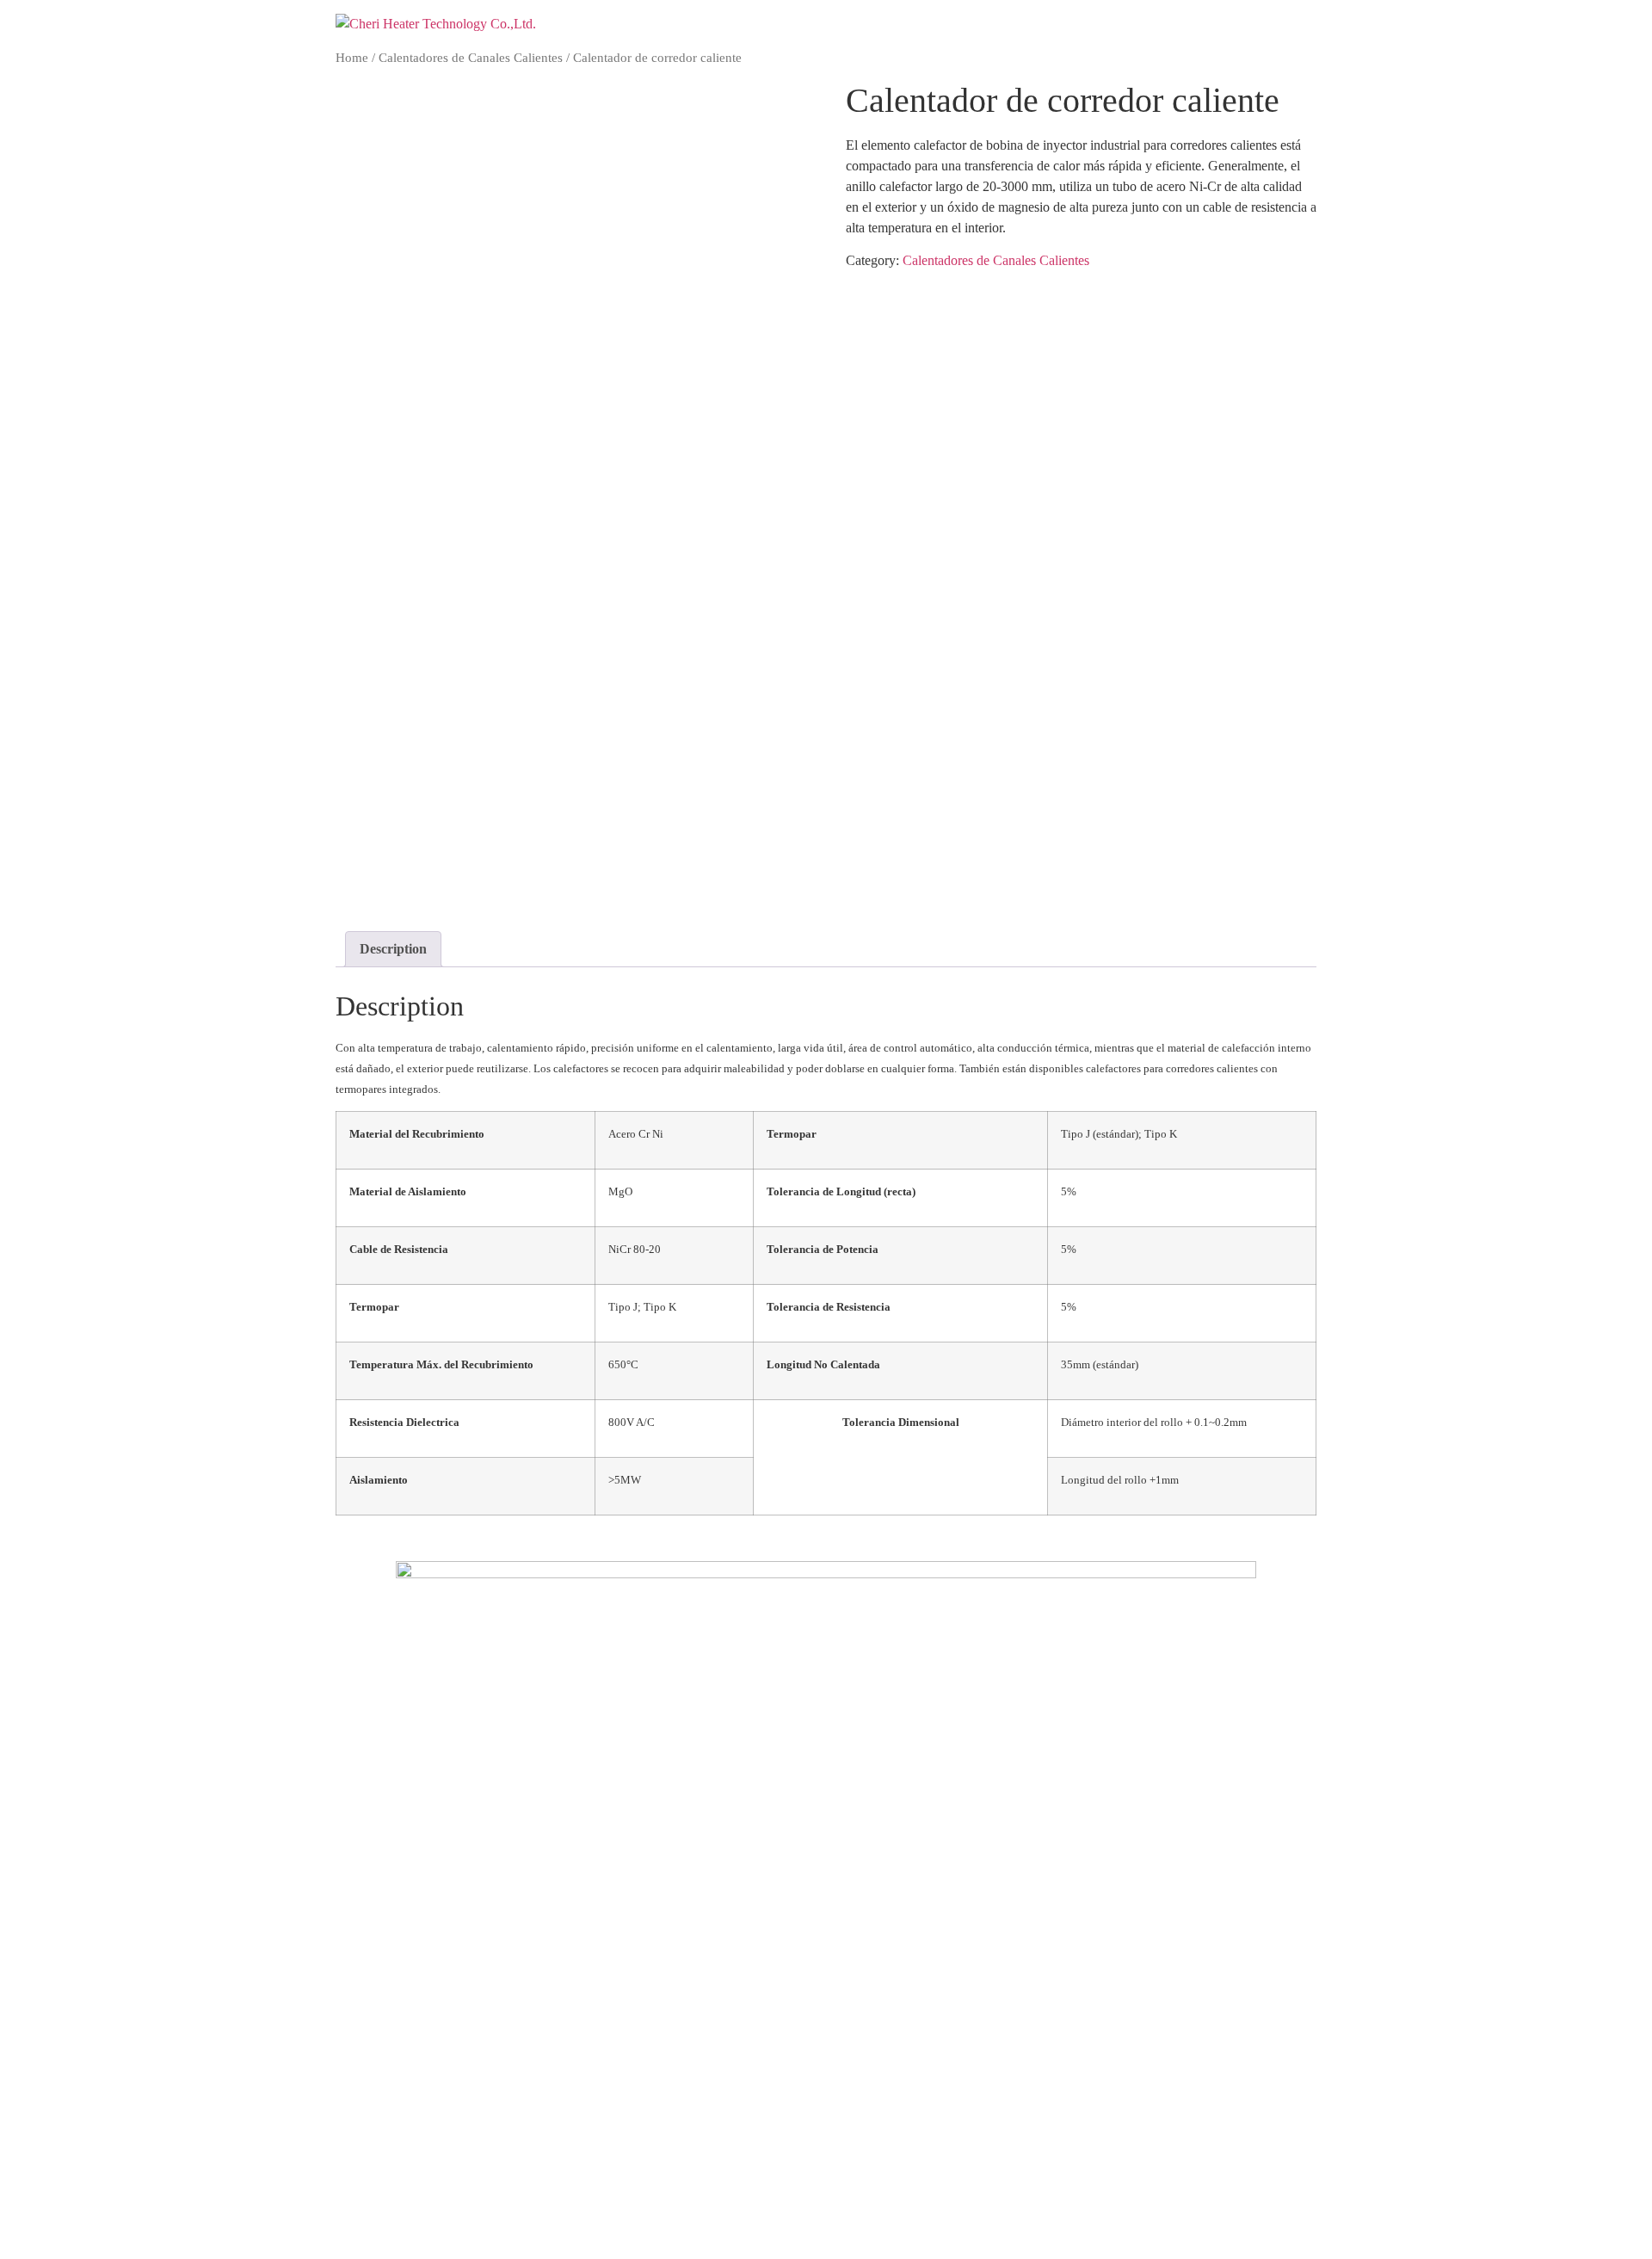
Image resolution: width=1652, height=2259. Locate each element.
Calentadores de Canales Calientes (471, 58)
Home (352, 58)
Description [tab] (393, 949)
